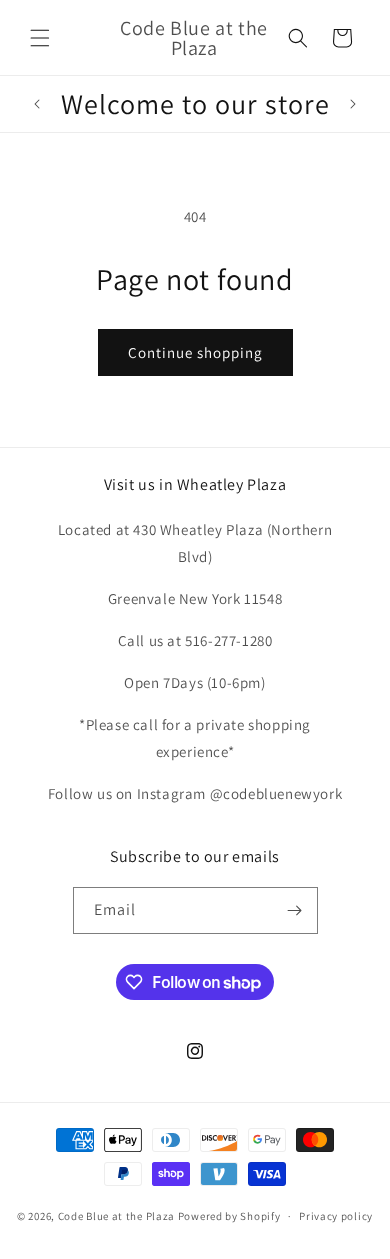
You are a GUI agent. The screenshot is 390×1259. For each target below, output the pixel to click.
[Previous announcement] (37, 104)
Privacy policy (336, 1216)
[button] (40, 38)
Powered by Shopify (229, 1216)
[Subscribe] (295, 910)
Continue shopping (195, 352)
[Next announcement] (353, 104)
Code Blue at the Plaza (116, 1216)
